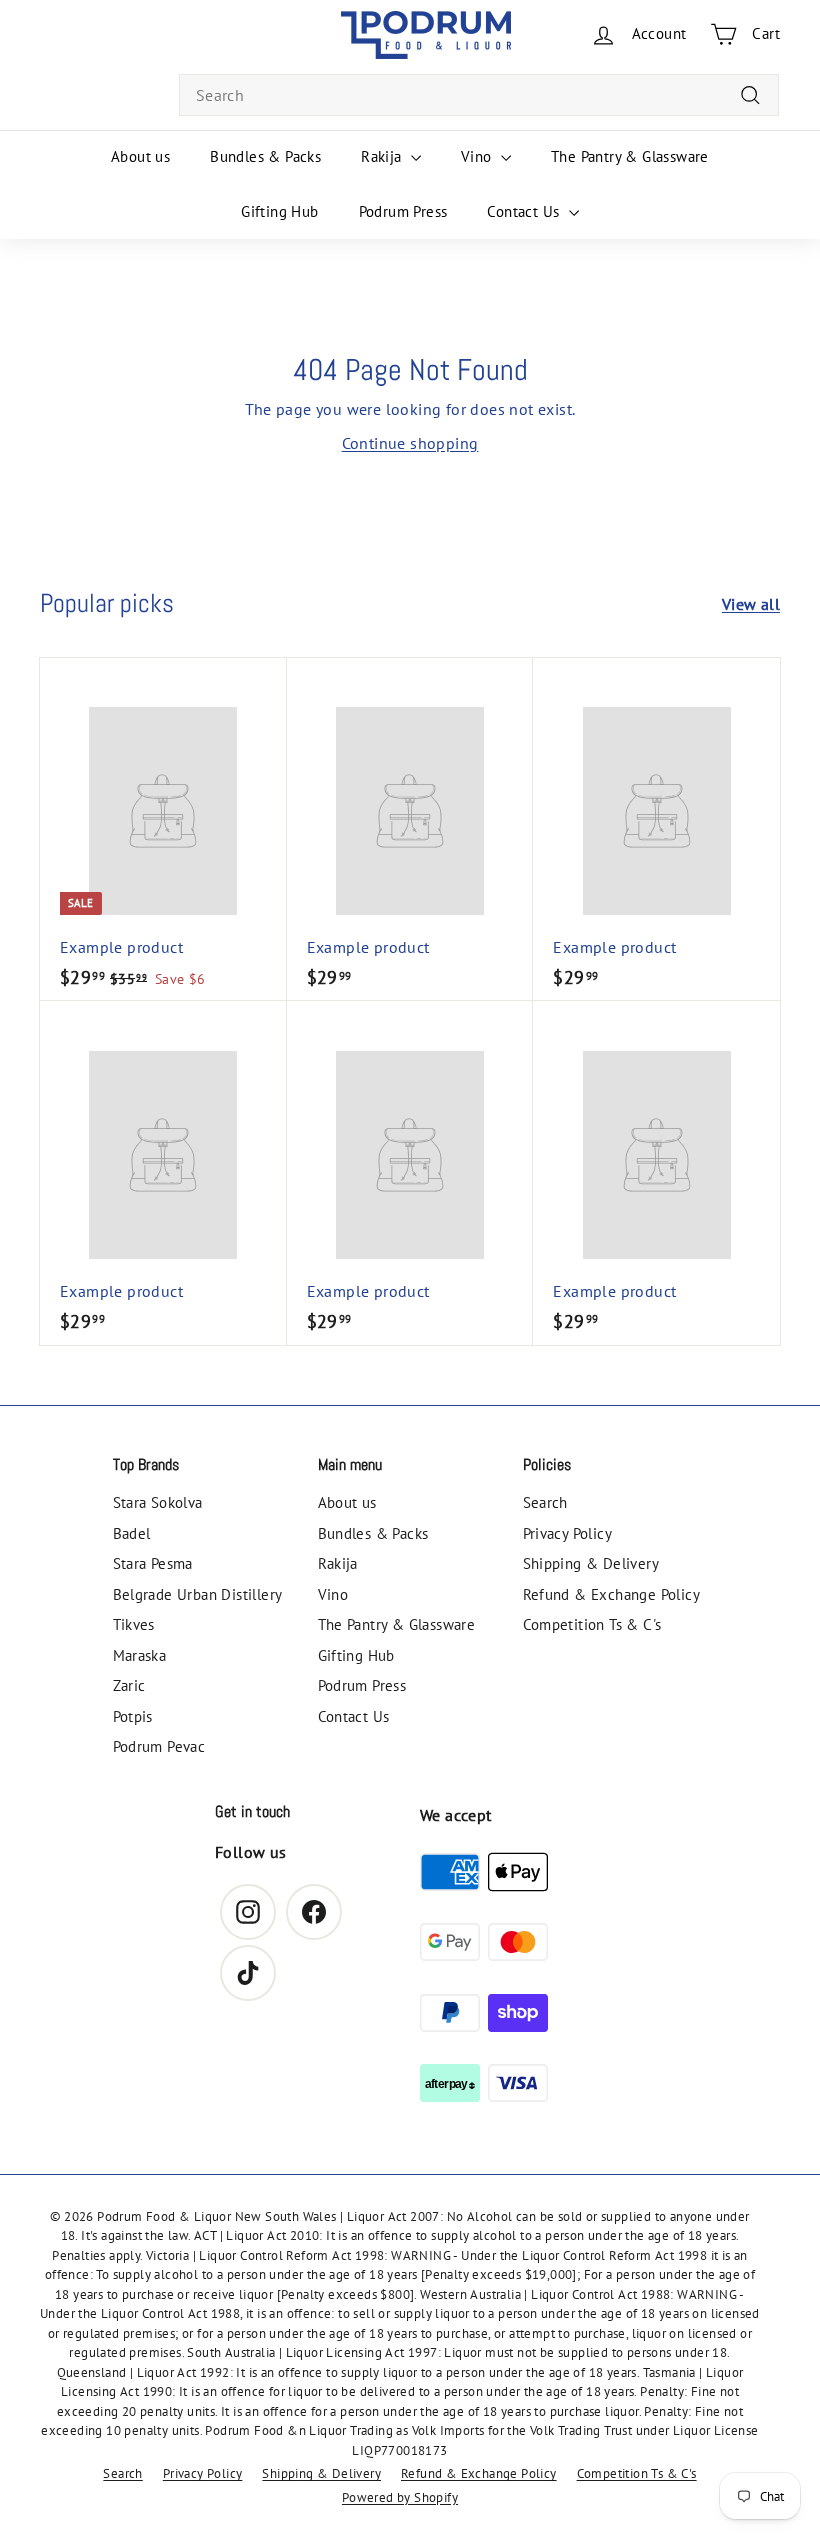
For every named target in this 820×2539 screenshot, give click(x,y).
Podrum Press (403, 211)
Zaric (129, 1685)
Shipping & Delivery (591, 1563)
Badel (132, 1533)
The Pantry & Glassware (630, 156)
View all (751, 604)
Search (545, 1502)
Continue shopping (410, 443)
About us (140, 156)
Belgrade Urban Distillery (198, 1594)
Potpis (133, 1716)
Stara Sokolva (158, 1502)
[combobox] (479, 95)
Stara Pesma (153, 1563)
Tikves (134, 1624)
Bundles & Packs (265, 156)
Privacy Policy (568, 1533)
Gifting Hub (279, 211)
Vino (478, 156)
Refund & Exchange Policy (612, 1594)
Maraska (140, 1655)
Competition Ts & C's (592, 1624)
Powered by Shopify (400, 2497)
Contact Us (525, 211)
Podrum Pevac (159, 1746)
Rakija (383, 156)
